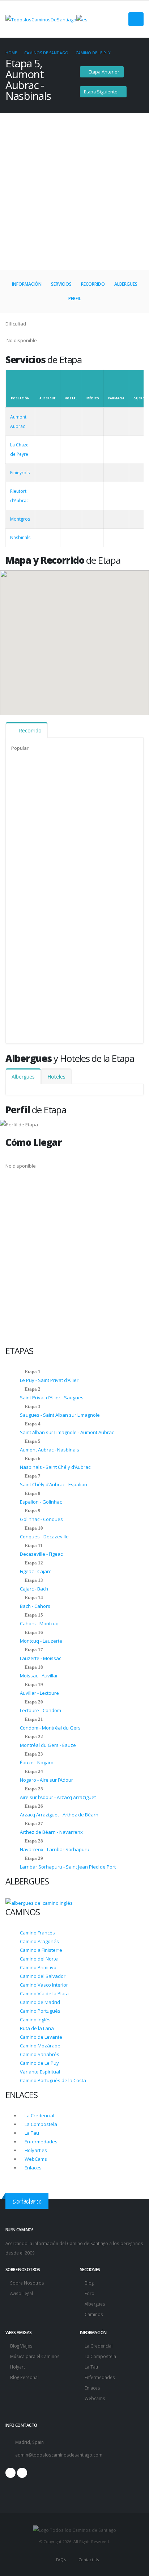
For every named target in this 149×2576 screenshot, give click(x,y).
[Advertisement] (74, 192)
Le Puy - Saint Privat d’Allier (49, 1380)
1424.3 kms (54, 818)
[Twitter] (22, 2473)
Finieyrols (84, 861)
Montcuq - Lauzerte (41, 1641)
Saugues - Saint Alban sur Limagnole (60, 1415)
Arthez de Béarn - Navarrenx (51, 1832)
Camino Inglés (35, 2020)
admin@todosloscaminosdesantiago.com (59, 2455)
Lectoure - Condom (41, 1710)
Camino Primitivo (38, 1967)
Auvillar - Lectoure (39, 1693)
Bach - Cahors (35, 1606)
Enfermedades (41, 2142)
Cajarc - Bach (34, 1589)
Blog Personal (24, 2377)
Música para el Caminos (35, 2356)
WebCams (35, 2159)
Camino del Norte (39, 1959)
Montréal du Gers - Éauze (48, 1745)
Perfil (75, 299)
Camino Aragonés (39, 1941)
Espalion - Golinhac (41, 1502)
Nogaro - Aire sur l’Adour (46, 1780)
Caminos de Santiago (46, 53)
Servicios (61, 284)
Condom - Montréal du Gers (50, 1728)
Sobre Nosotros (27, 2283)
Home (11, 53)
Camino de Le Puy (93, 53)
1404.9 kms (54, 948)
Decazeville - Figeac (41, 1554)
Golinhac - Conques (41, 1519)
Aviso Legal (22, 2293)
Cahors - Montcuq (39, 1623)
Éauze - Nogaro (37, 1762)
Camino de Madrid (40, 2002)
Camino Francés (37, 1933)
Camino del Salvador (43, 1976)
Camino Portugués (40, 2011)
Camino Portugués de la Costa (53, 2080)
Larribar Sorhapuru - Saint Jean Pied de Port (68, 1867)
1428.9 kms (54, 774)
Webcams (95, 2398)
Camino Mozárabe (40, 2046)
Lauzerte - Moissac (41, 1658)
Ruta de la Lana (37, 2028)
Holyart (18, 2367)
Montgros (85, 947)
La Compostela (40, 2124)
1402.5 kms (54, 991)
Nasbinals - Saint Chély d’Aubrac (55, 1467)
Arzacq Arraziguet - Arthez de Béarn (59, 1815)
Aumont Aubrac (92, 774)
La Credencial (39, 2115)
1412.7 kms (54, 861)
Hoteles (56, 1077)
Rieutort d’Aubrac (95, 904)
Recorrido (93, 284)
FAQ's (60, 2560)
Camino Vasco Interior (44, 1985)
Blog (89, 2283)
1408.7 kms (54, 904)
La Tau (31, 2133)
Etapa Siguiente (101, 92)
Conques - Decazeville (44, 1537)
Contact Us (88, 2560)
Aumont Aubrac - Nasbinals (50, 1450)
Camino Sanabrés (40, 2054)
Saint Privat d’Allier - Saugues (52, 1398)
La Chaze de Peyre (95, 817)
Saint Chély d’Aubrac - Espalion (54, 1484)
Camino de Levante (41, 2037)
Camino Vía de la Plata (44, 1993)
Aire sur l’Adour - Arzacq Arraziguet (58, 1797)
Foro (90, 2293)
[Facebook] (10, 2473)
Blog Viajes (21, 2346)
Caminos (94, 2314)
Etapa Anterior (103, 72)
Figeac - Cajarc (35, 1571)
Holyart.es (35, 2150)
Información (27, 284)
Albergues (126, 284)
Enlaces (33, 2168)
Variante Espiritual (40, 2072)
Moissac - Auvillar (39, 1676)
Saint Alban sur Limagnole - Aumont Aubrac (67, 1432)
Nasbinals (84, 991)
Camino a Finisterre (41, 1950)
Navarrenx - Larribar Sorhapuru (55, 1849)
